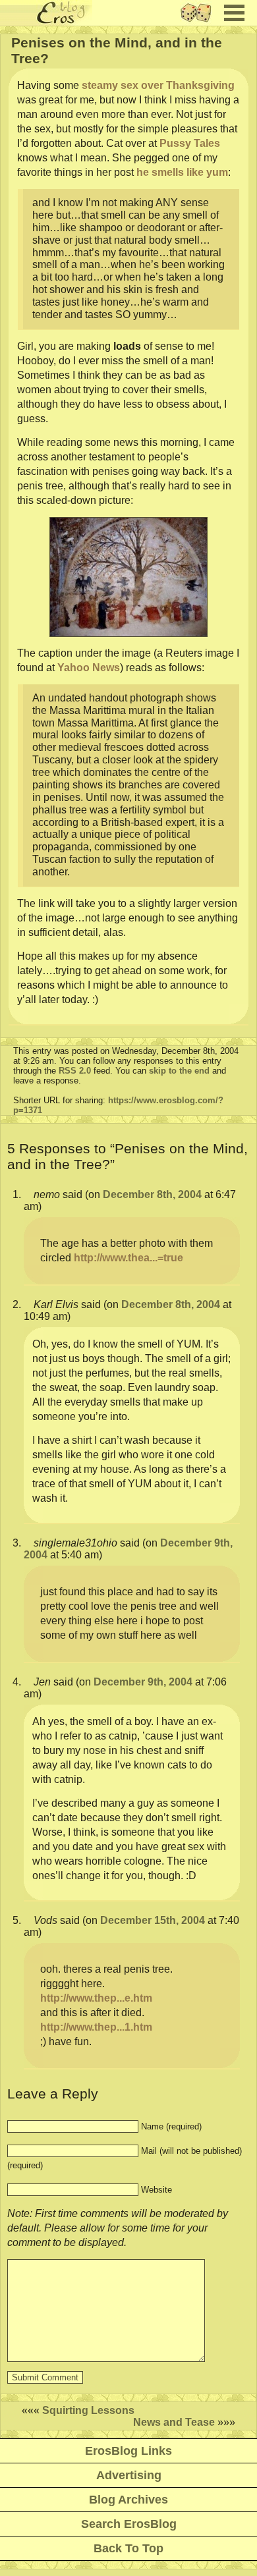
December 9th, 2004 (143, 1682)
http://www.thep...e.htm (96, 1998)
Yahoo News (89, 668)
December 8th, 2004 (152, 1194)
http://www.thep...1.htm (96, 2027)
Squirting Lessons (88, 2410)
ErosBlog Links (128, 2451)
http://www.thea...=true (128, 1258)
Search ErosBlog (129, 2524)
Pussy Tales (190, 143)
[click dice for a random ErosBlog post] (200, 22)
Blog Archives (128, 2500)
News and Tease (174, 2422)
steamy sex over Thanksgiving (158, 85)
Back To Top (128, 2548)
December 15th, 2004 (153, 1920)
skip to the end (179, 1071)
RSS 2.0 (75, 1071)
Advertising (129, 2475)
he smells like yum (182, 172)
